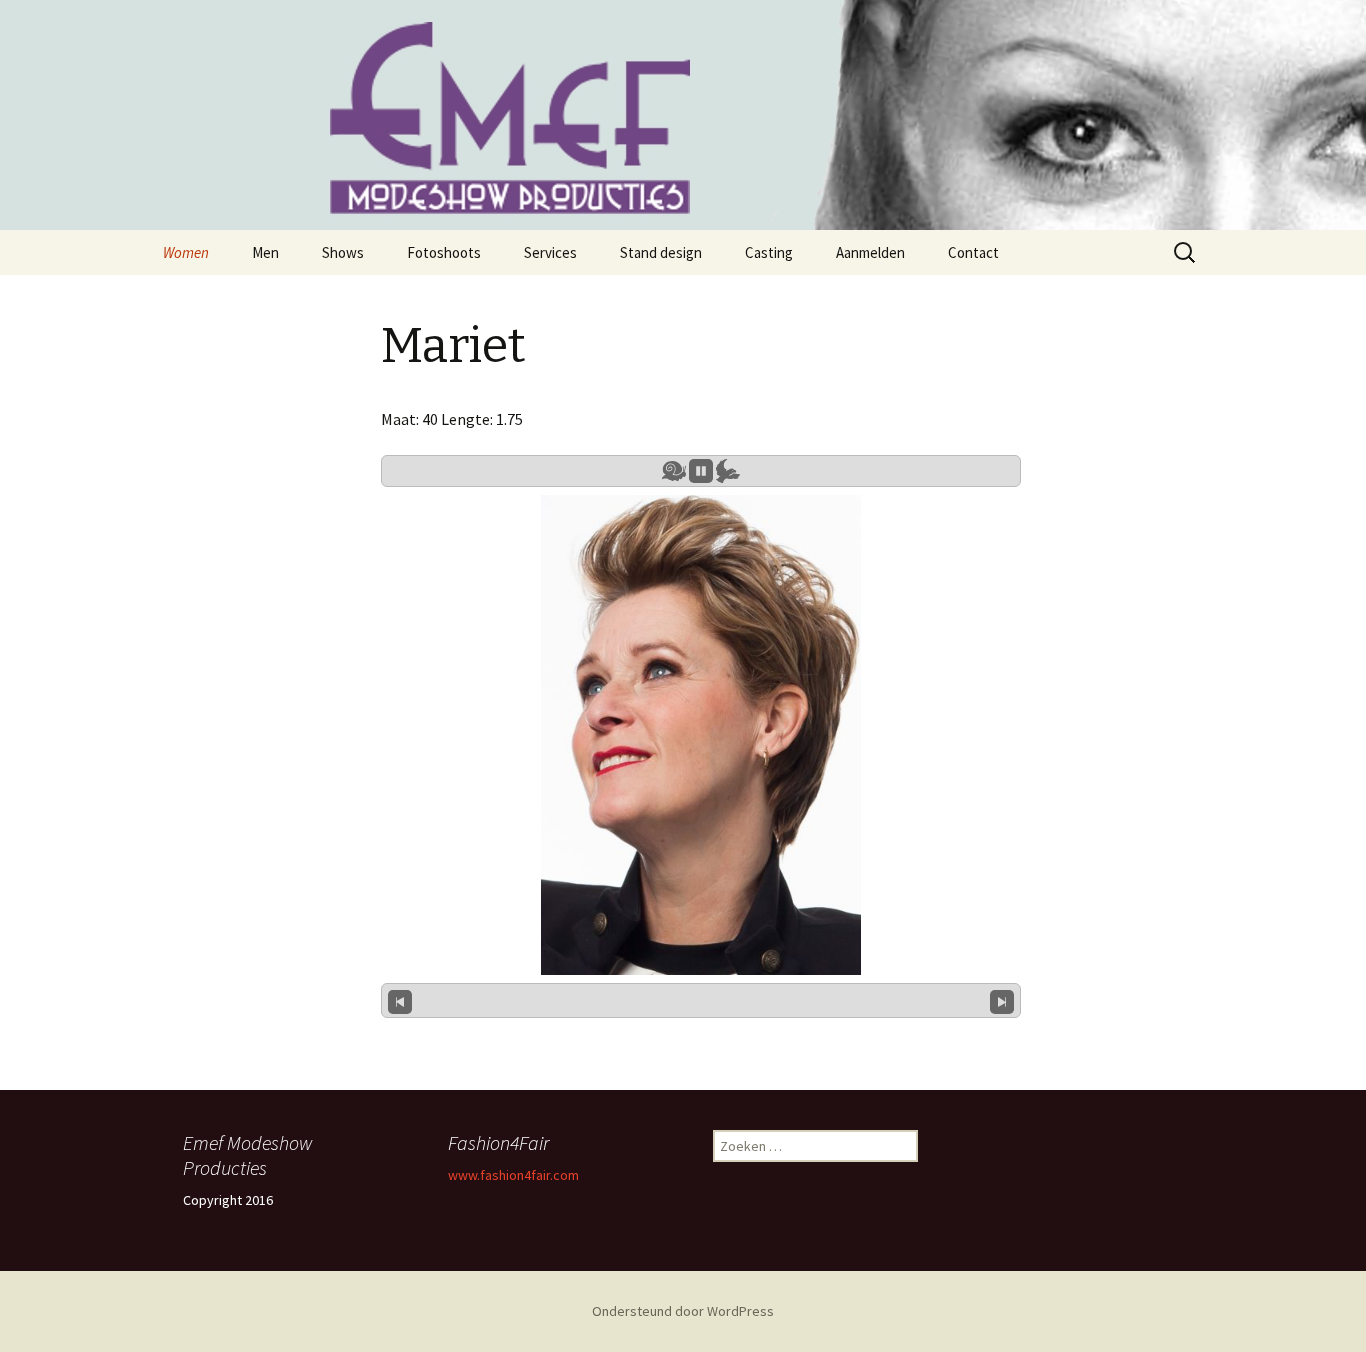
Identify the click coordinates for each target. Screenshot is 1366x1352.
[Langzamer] (674, 471)
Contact (973, 252)
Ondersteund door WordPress (683, 1311)
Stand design (661, 252)
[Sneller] (728, 471)
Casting (769, 252)
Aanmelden (870, 252)
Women (186, 252)
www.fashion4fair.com (513, 1175)
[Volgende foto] (1002, 1000)
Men (265, 252)
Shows (343, 252)
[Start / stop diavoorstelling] (701, 471)
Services (550, 252)
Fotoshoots (444, 252)
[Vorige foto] (400, 1000)
